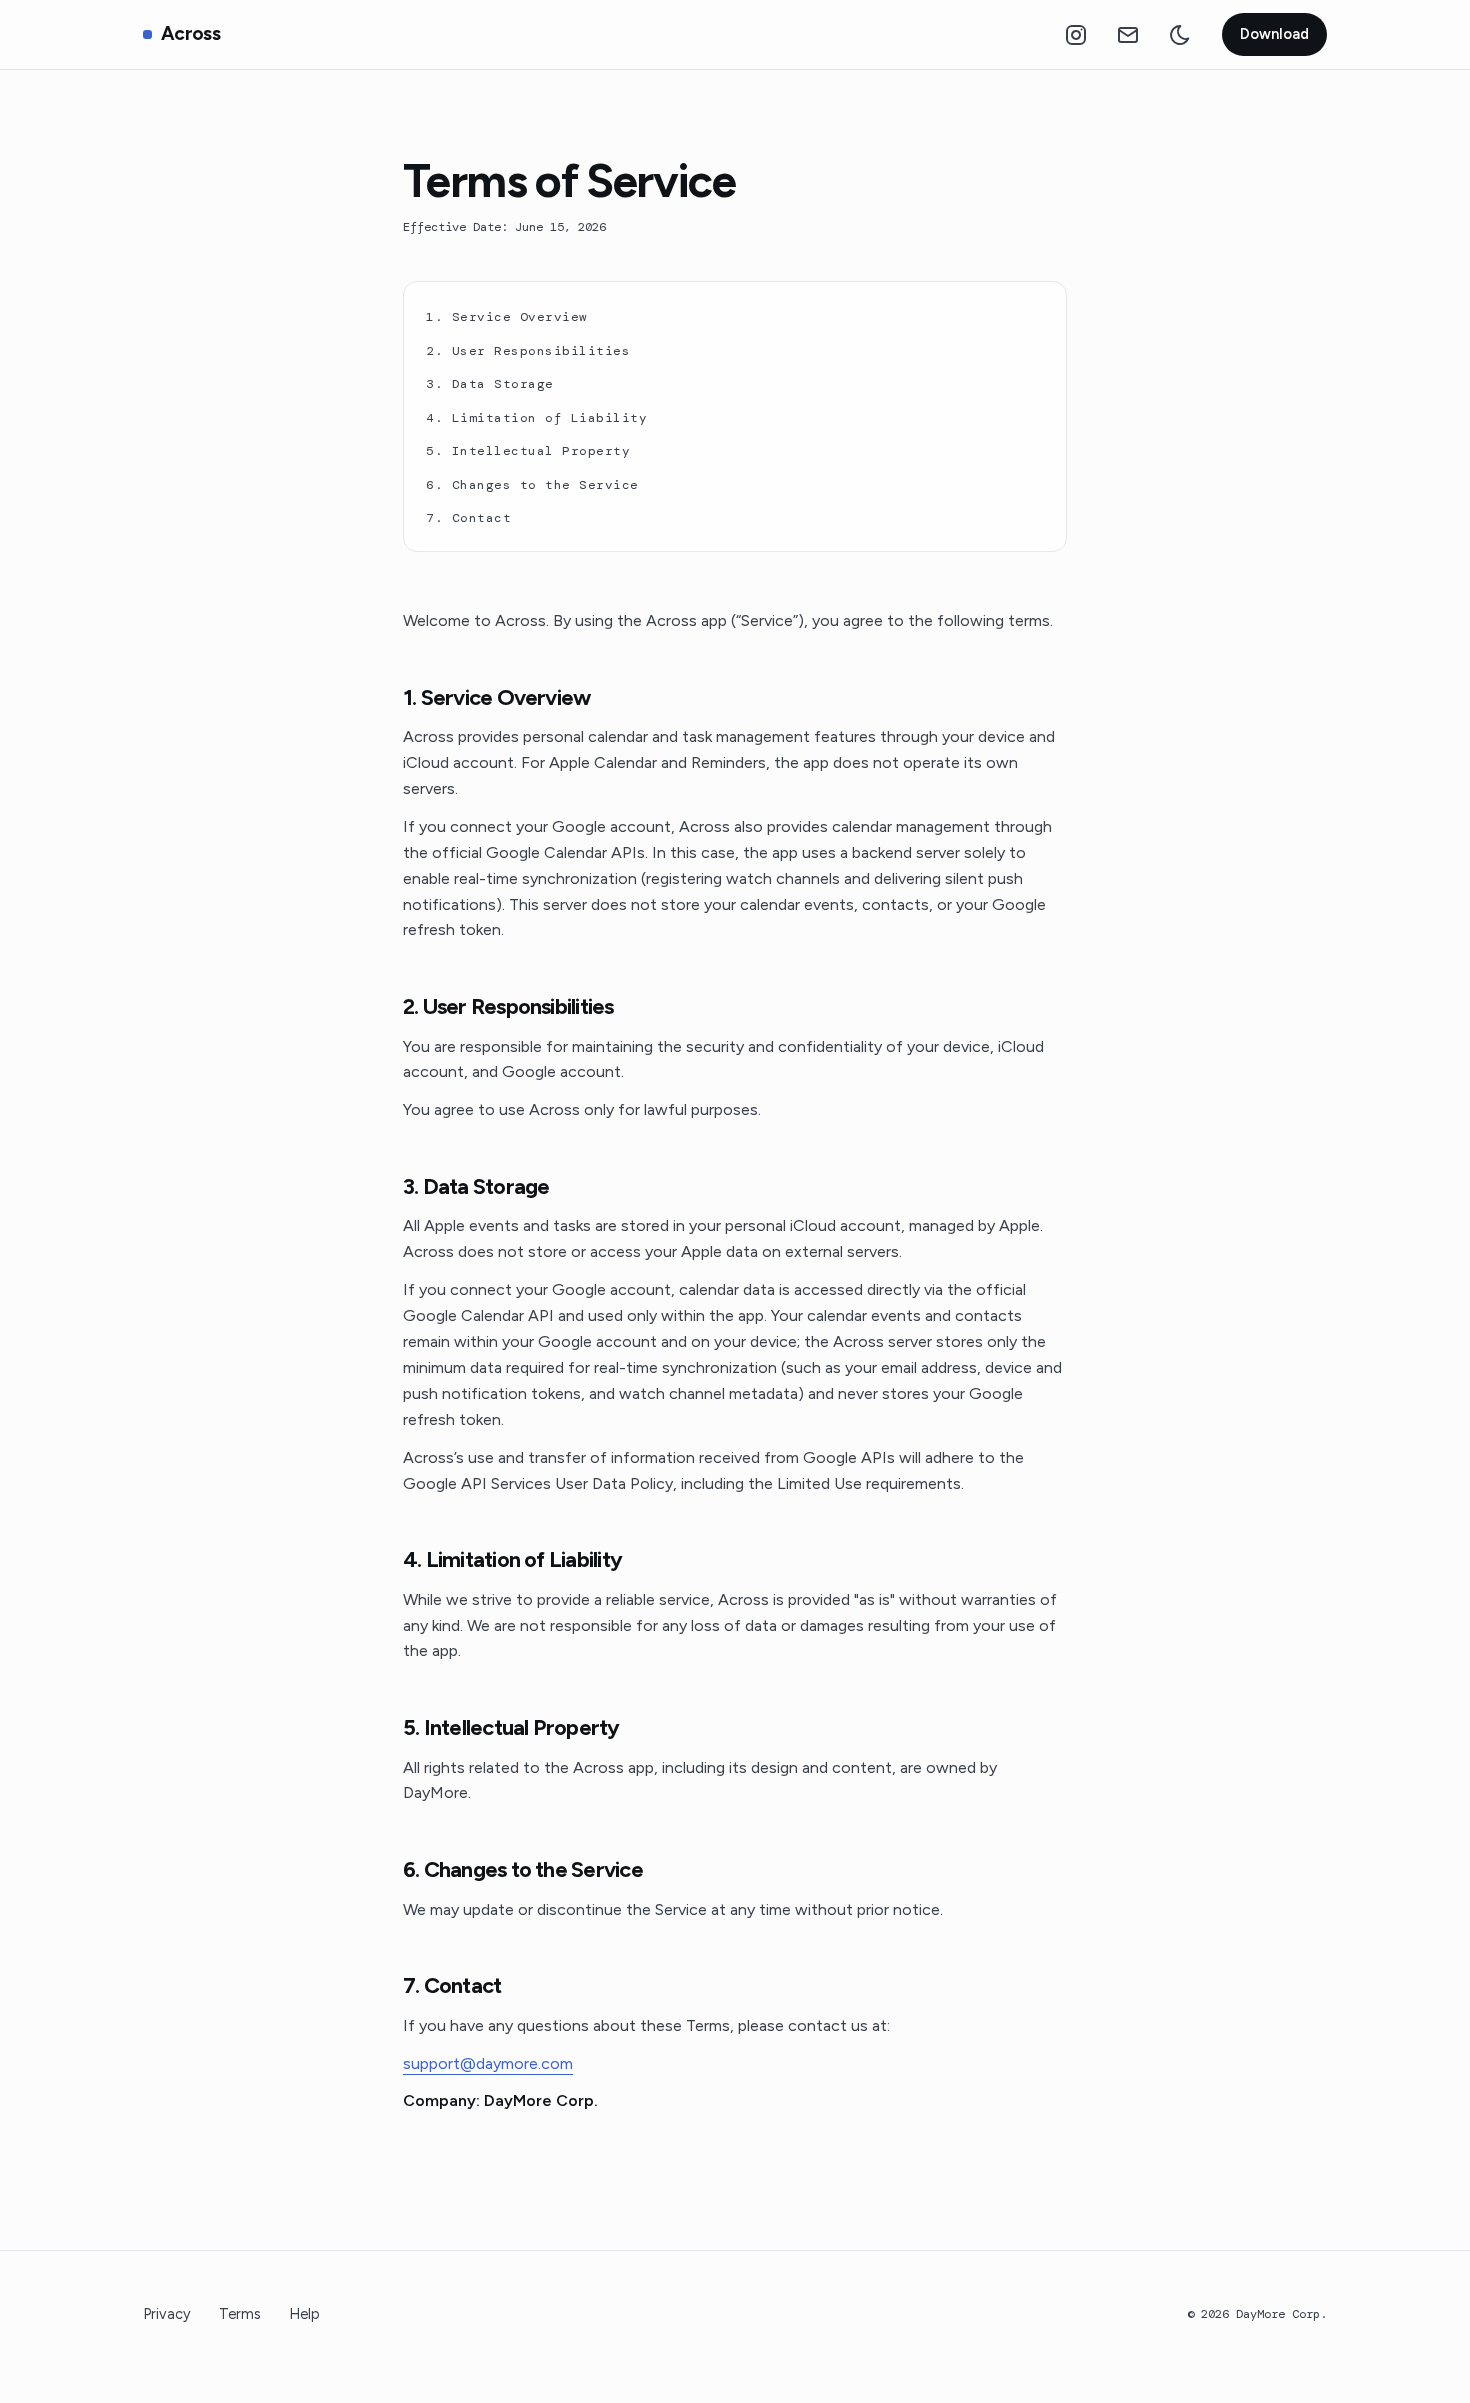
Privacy (167, 2314)
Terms (240, 2314)
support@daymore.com (488, 2063)
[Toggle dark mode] (1180, 35)
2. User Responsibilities (528, 351)
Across (190, 33)
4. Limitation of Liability (536, 418)
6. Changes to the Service (532, 485)
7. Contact (468, 518)
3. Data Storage (490, 384)
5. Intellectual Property (528, 451)
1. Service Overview (507, 317)
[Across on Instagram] (1076, 35)
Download (1274, 34)
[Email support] (1128, 35)
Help (304, 2314)
